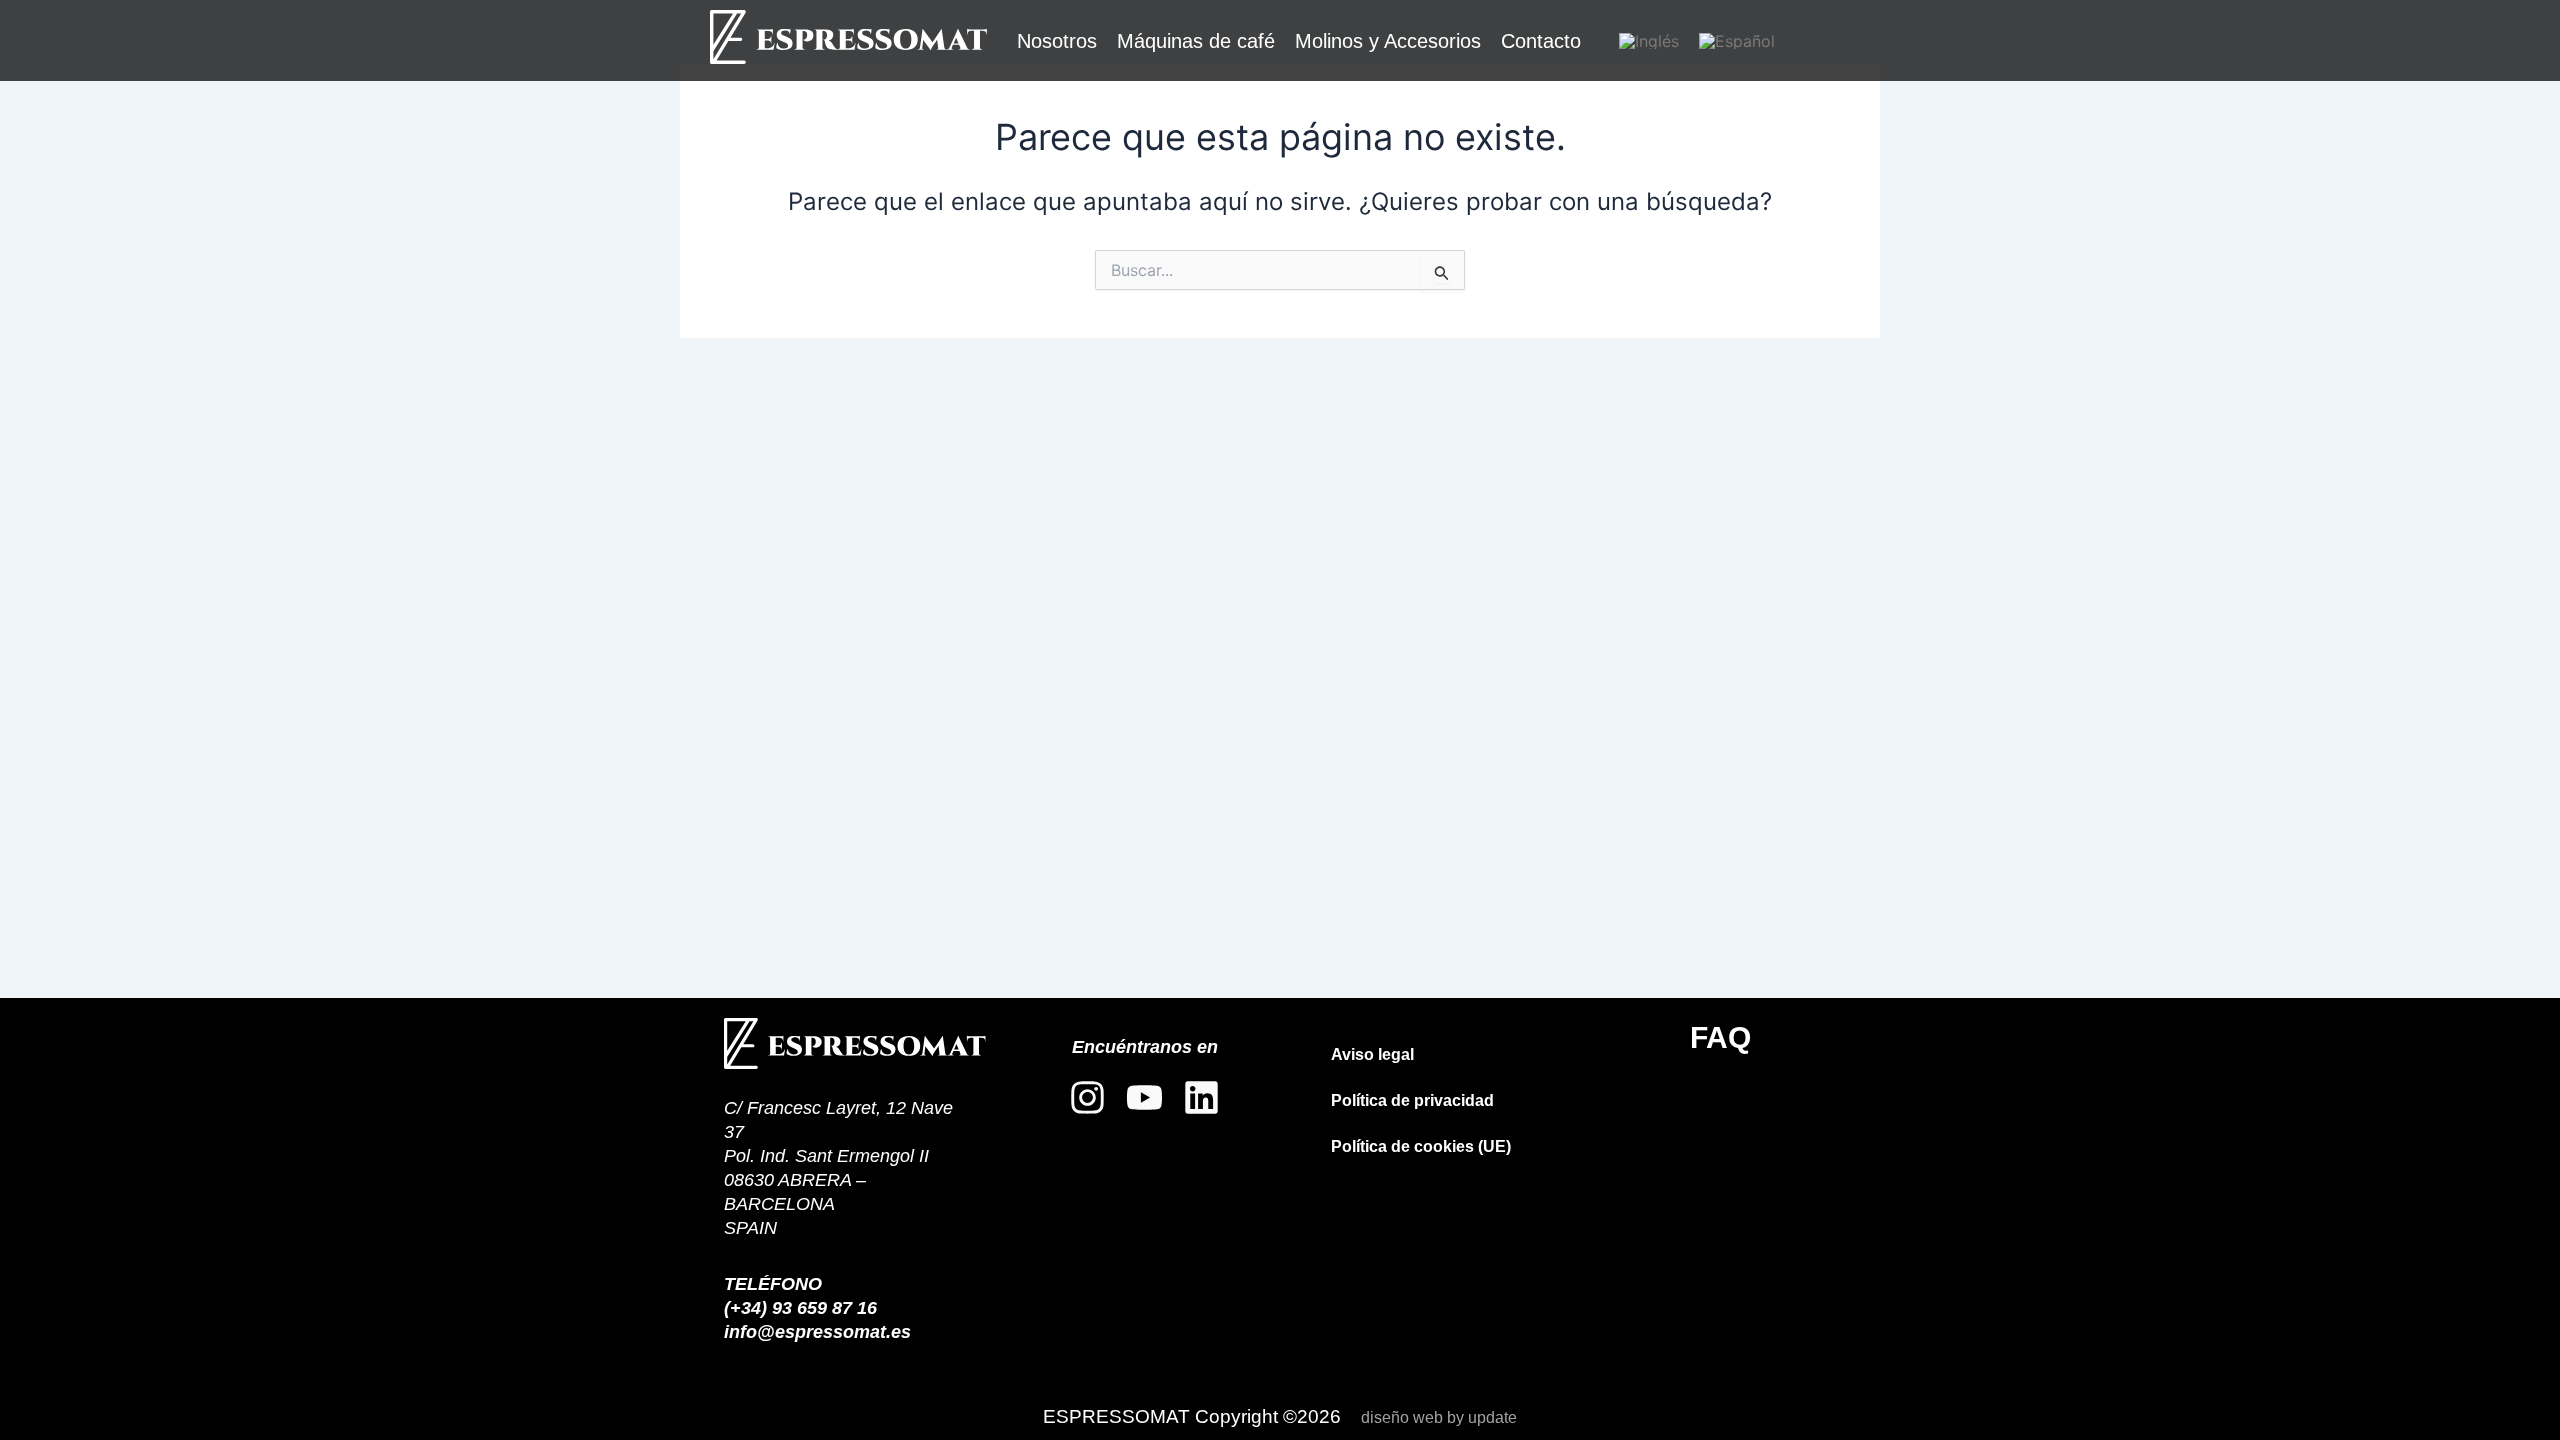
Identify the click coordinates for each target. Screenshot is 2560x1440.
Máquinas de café (1196, 41)
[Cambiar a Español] (1737, 40)
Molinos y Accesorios (1388, 41)
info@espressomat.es (817, 1332)
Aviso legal (1372, 1054)
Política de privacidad (1412, 1100)
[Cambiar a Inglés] (1649, 40)
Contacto (1541, 41)
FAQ (1720, 1037)
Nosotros (1057, 41)
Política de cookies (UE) (1421, 1146)
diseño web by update (1439, 1417)
